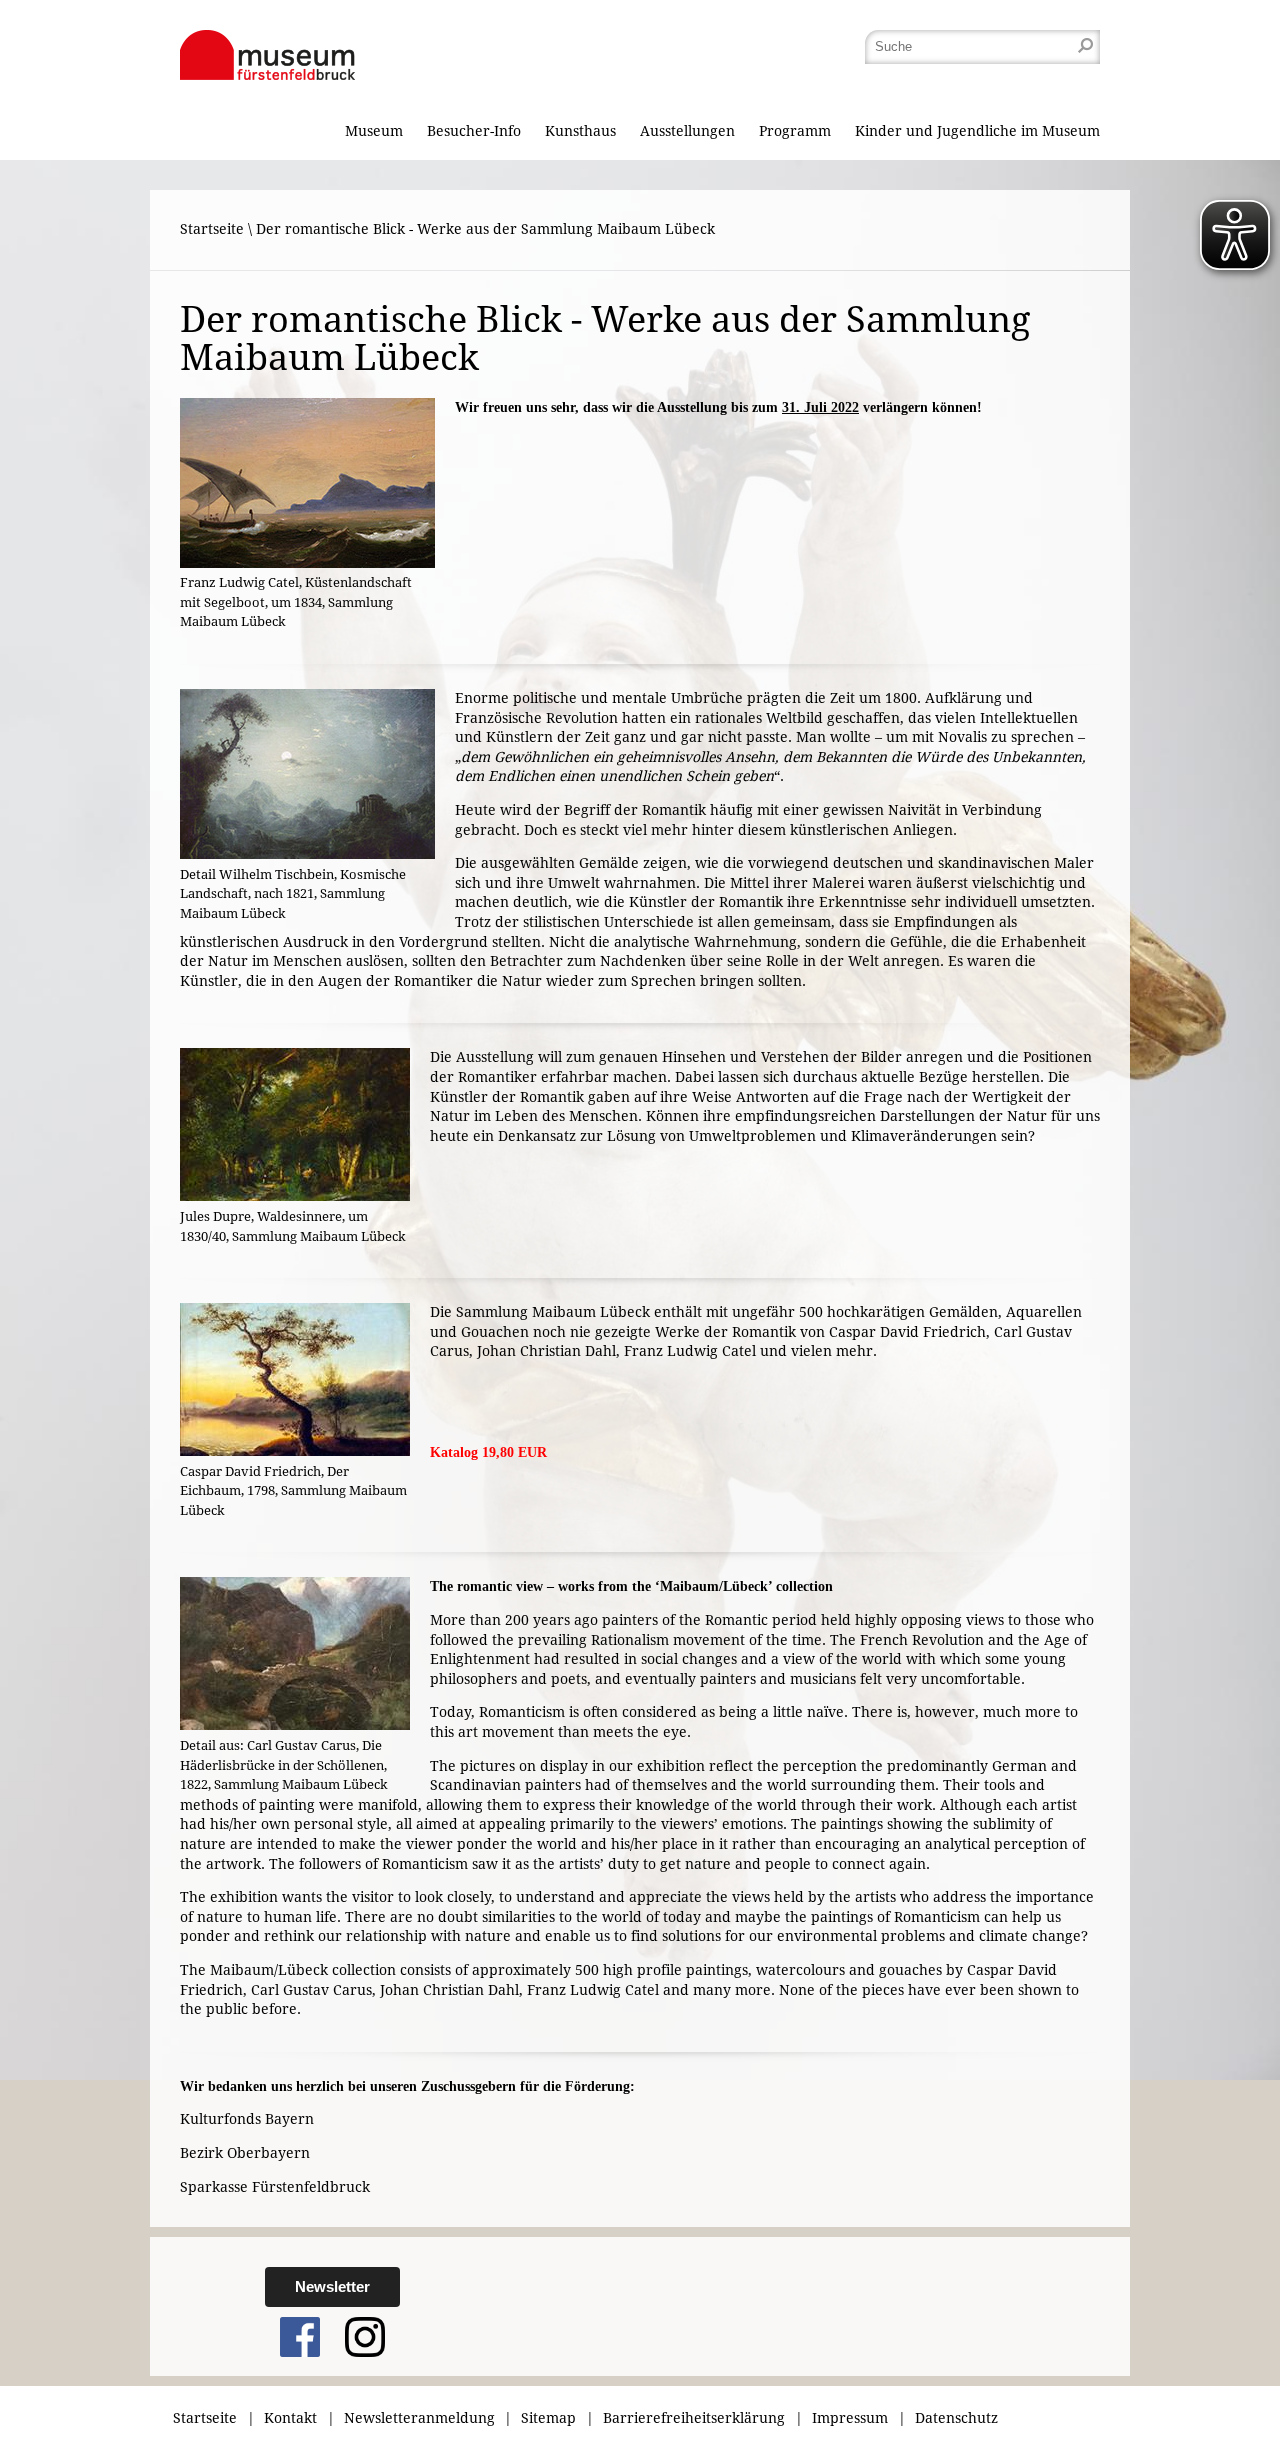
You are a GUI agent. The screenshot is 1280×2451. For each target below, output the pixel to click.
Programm (795, 131)
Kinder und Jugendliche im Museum (977, 131)
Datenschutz (956, 2418)
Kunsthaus (580, 131)
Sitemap (548, 2418)
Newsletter (332, 2286)
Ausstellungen (687, 131)
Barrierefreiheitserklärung (694, 2418)
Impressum (850, 2418)
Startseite (212, 229)
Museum (374, 131)
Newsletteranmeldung (419, 2418)
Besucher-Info (474, 131)
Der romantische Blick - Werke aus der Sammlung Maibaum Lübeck (485, 229)
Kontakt (290, 2418)
